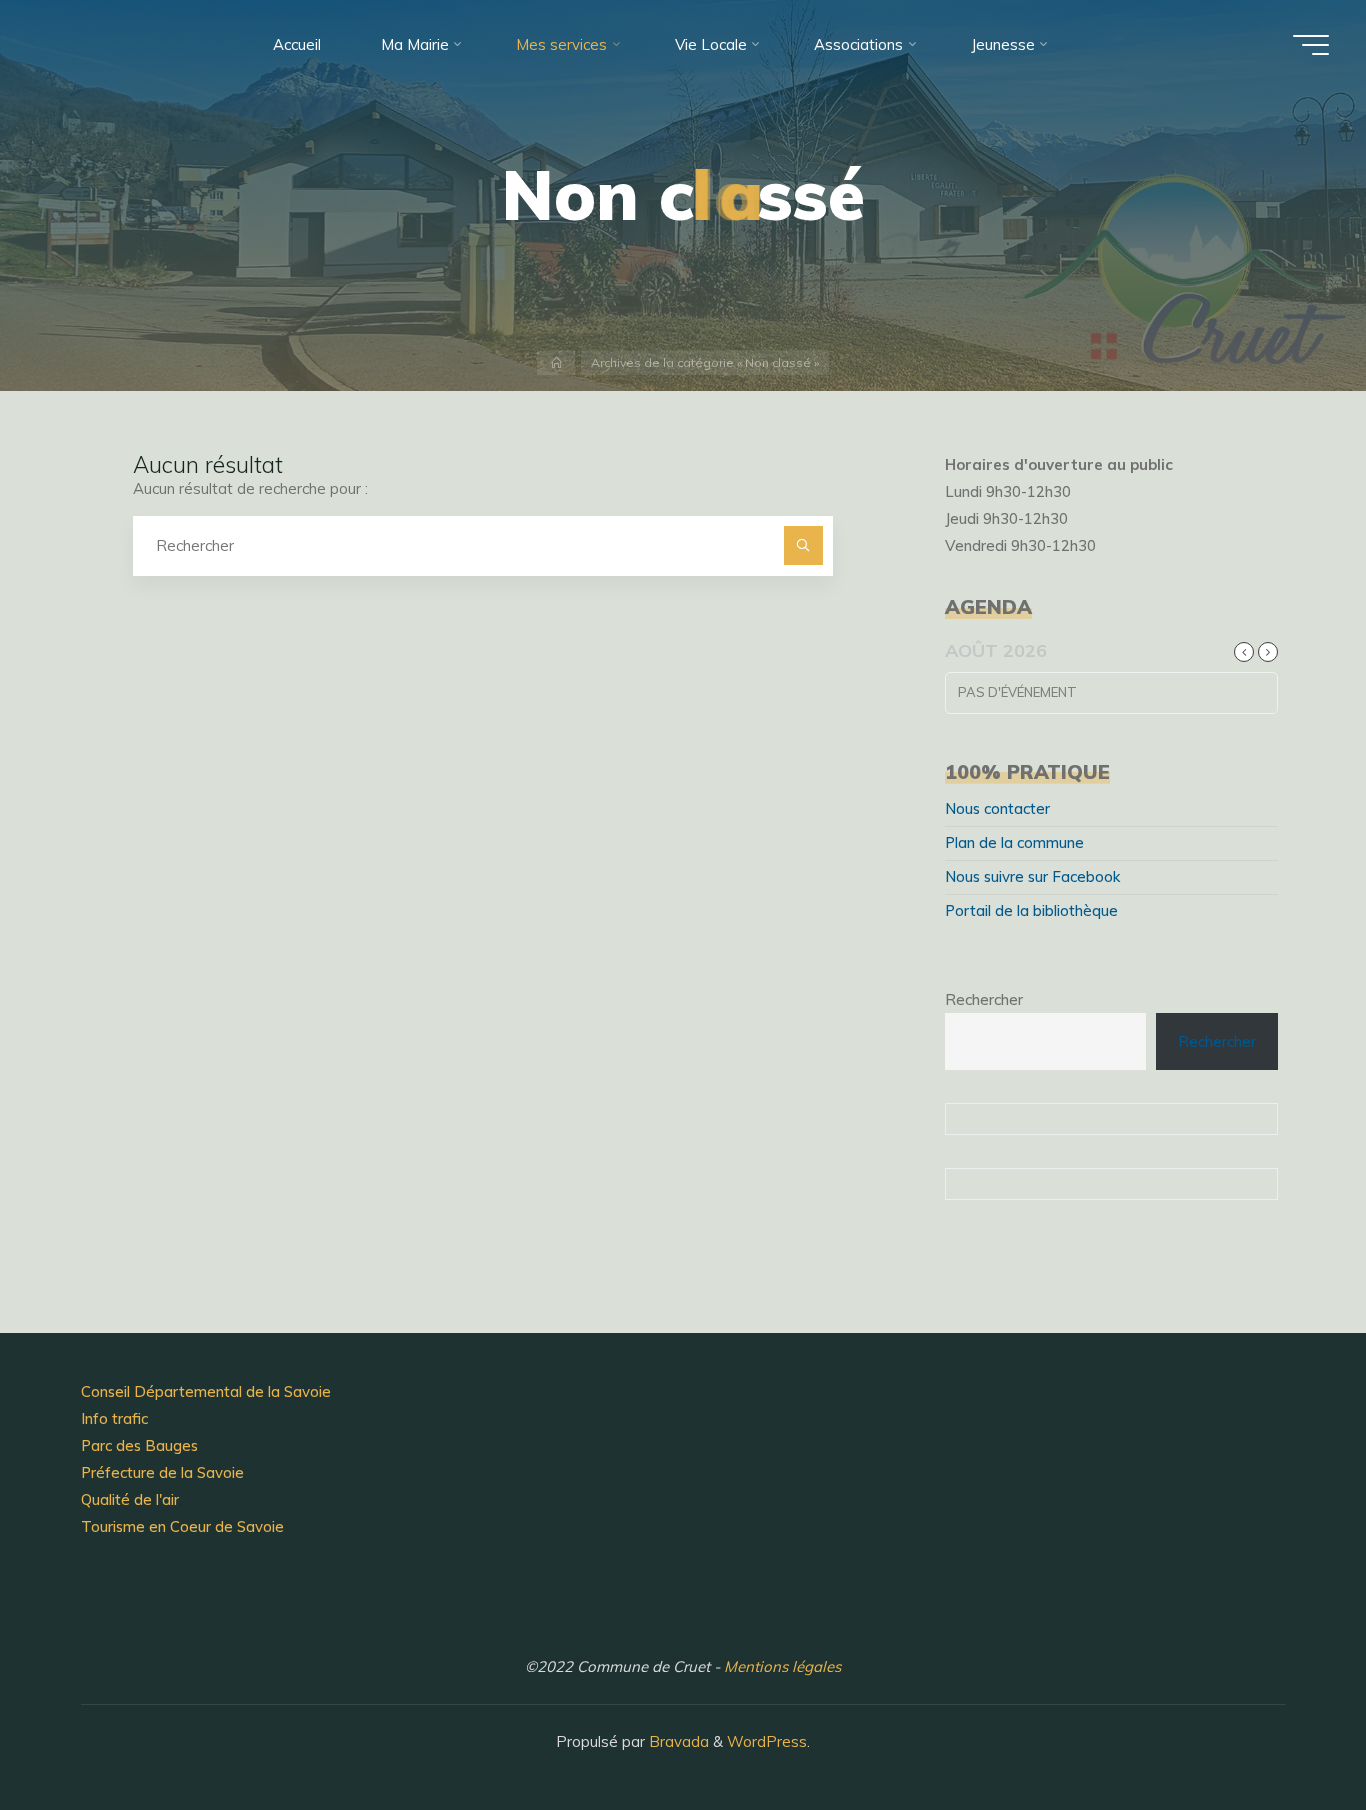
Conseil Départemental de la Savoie (206, 1391)
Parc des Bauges (139, 1445)
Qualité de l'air (130, 1499)
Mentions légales (782, 1666)
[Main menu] (1311, 45)
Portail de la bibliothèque (1031, 910)
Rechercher (984, 999)
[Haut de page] (1288, 1732)
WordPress (767, 1741)
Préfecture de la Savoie (162, 1472)
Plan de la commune (1014, 842)
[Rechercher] (803, 545)
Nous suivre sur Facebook (1032, 876)
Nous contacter (997, 808)
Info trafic (114, 1418)
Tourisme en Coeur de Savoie (182, 1526)
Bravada (677, 1741)
